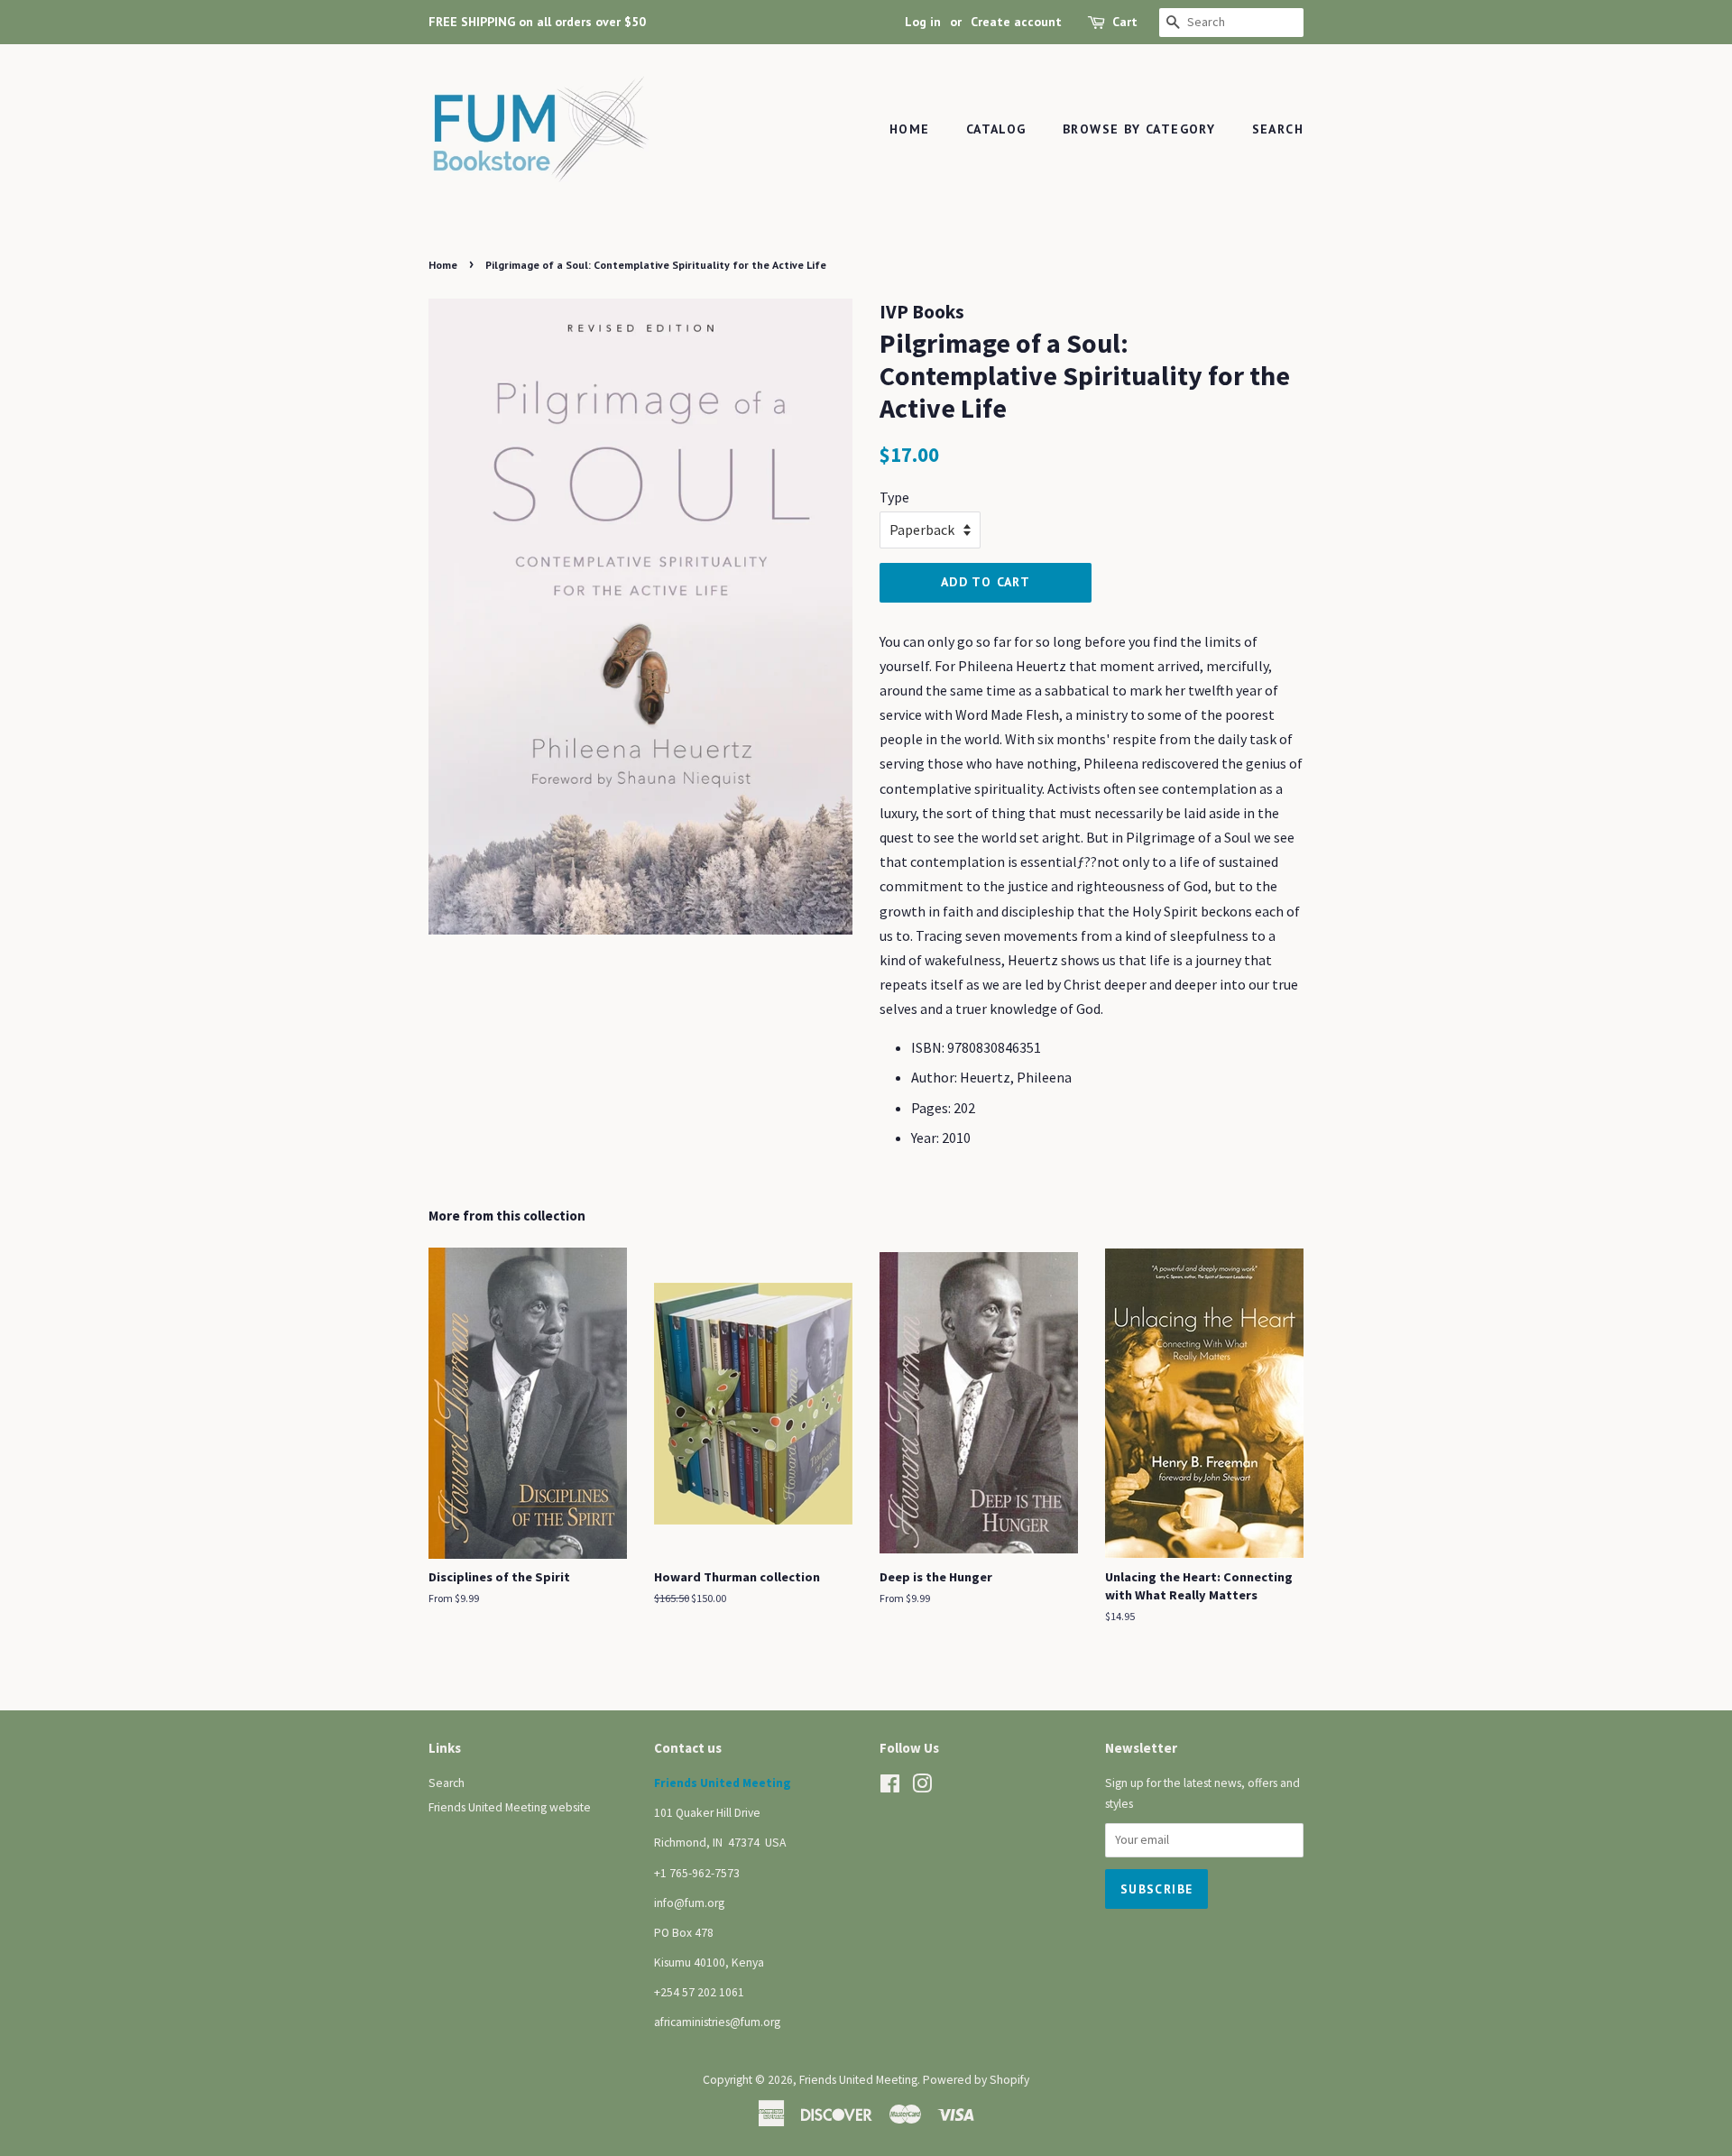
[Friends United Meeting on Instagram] (922, 1787)
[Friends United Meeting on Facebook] (890, 1787)
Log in (923, 22)
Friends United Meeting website (510, 1807)
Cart (1125, 22)
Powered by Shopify (976, 2080)
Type (894, 497)
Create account (1016, 22)
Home (910, 129)
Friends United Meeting (858, 2080)
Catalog (996, 129)
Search (1278, 129)
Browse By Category (1139, 129)
